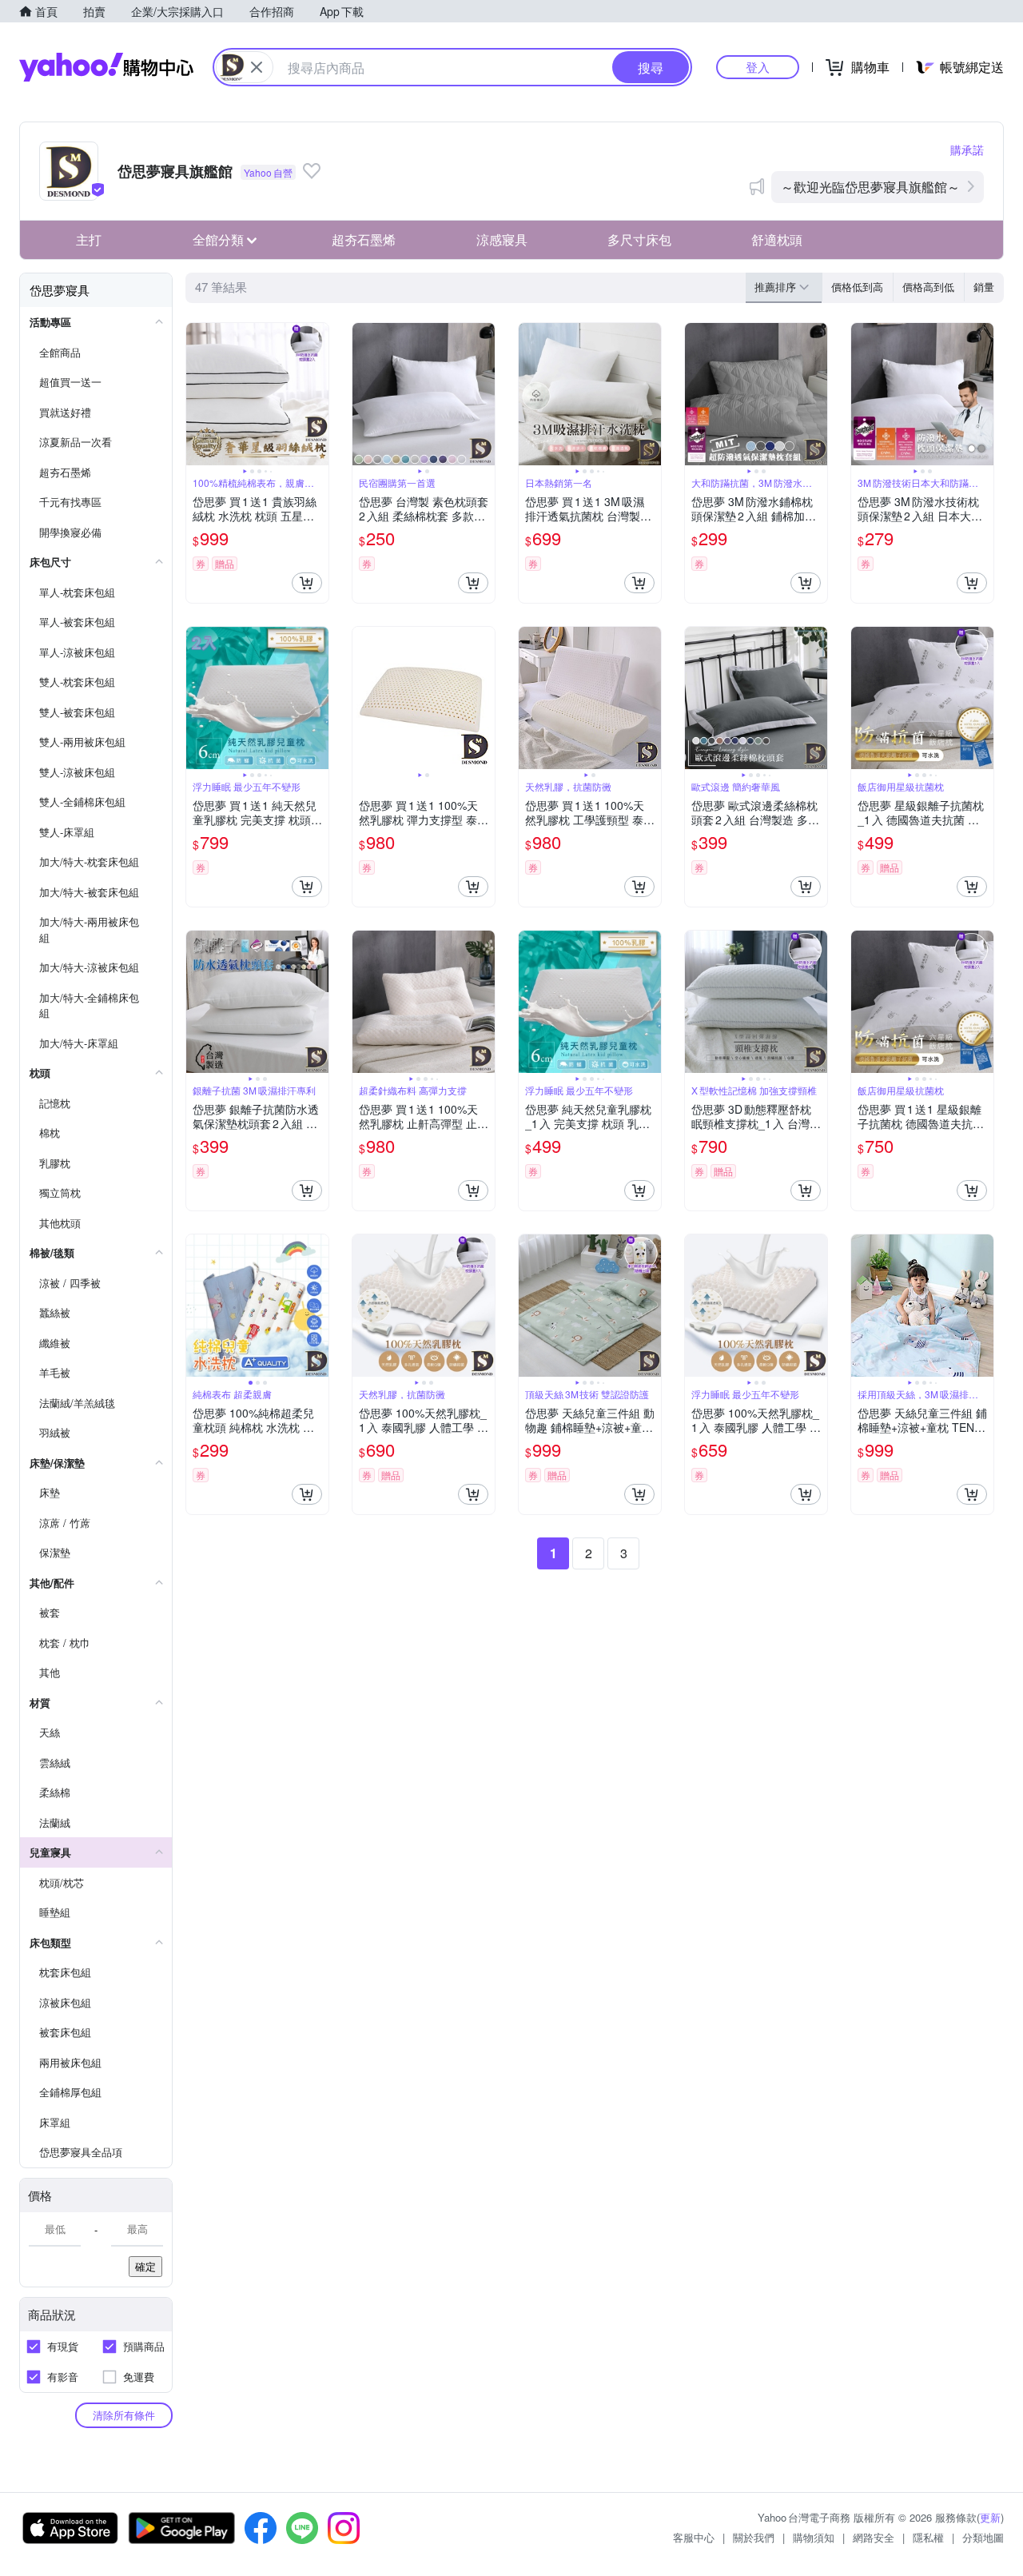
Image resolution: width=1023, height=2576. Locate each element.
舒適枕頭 (777, 239)
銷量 (984, 287)
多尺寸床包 (639, 239)
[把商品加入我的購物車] (307, 583)
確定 (145, 2266)
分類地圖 (983, 2537)
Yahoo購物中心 (106, 67)
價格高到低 (928, 287)
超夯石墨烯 (364, 239)
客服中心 (694, 2537)
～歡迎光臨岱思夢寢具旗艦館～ (870, 187)
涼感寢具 (502, 239)
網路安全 (874, 2537)
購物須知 (814, 2537)
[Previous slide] (197, 394)
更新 (990, 2517)
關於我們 (754, 2537)
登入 (758, 67)
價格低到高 (857, 287)
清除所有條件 (124, 2415)
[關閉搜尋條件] (257, 67)
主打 (89, 239)
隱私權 (928, 2537)
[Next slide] (318, 394)
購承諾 (967, 150)
